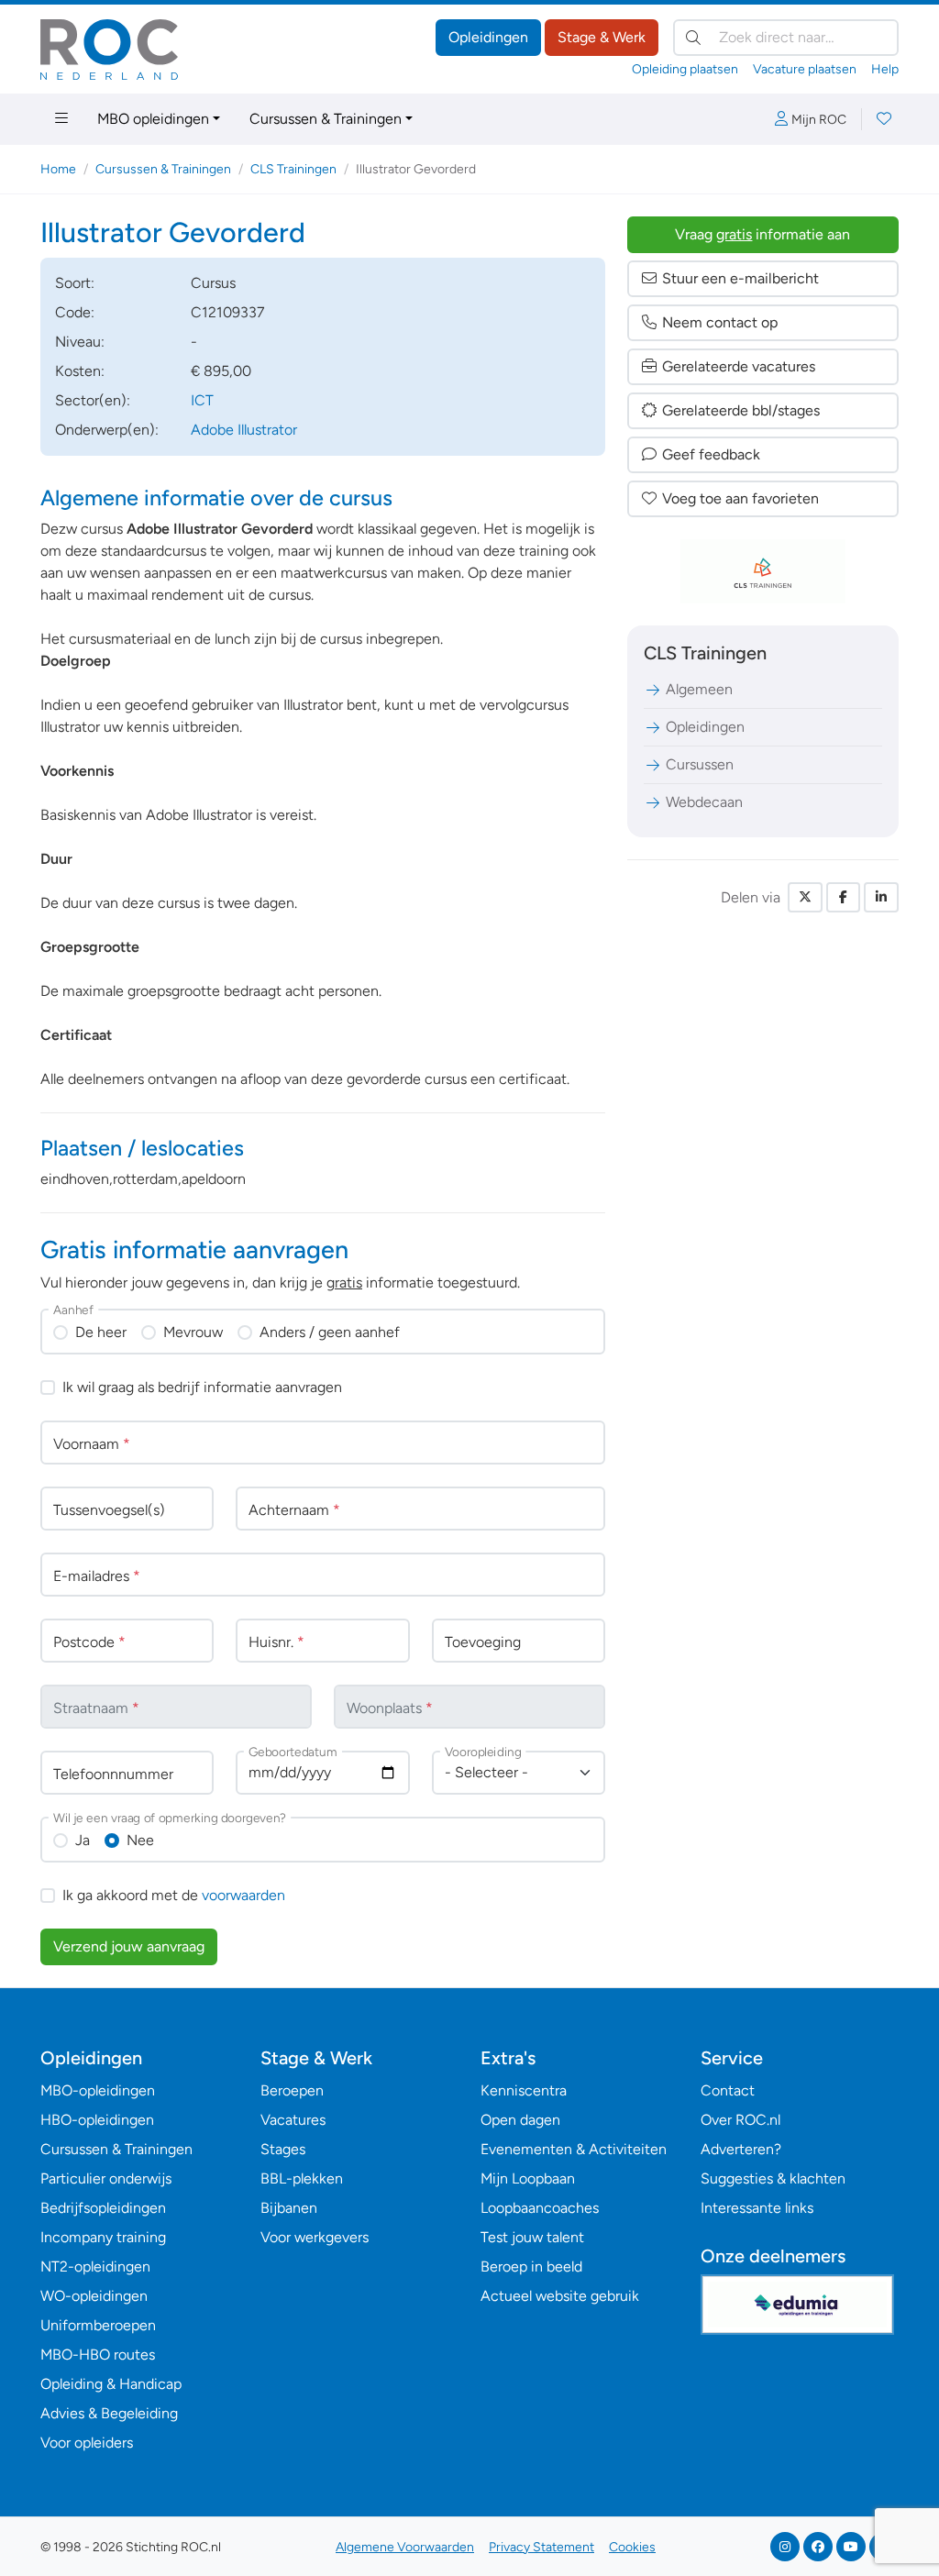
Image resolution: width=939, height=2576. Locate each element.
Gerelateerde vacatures (739, 366)
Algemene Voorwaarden (405, 2547)
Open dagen (520, 2120)
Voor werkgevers (315, 2237)
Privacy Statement (541, 2547)
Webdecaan (704, 802)
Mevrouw (193, 1332)
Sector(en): (93, 400)
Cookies (632, 2547)
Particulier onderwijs (106, 2178)
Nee (140, 1840)
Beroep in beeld (531, 2266)
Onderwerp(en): (107, 430)
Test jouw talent (532, 2237)
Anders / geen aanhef (330, 1332)
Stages (283, 2149)
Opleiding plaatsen (685, 69)
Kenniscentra (524, 2090)
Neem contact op (720, 322)
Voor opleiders (87, 2443)
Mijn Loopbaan (528, 2178)
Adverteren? (741, 2149)
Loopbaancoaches (540, 2208)
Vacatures (293, 2120)
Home (58, 169)
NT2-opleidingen (95, 2266)
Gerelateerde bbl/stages (741, 410)
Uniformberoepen (98, 2325)
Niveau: (80, 342)
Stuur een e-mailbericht (740, 278)
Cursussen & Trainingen (326, 119)
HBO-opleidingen (97, 2120)
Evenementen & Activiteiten (574, 2149)
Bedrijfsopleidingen (103, 2208)
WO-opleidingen (94, 2296)
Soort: (75, 283)
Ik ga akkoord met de (174, 1895)
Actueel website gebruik (560, 2296)
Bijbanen (289, 2208)
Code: (75, 312)
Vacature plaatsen (805, 69)
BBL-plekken (302, 2178)
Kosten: (80, 371)
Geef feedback (711, 454)
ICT (202, 400)
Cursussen (700, 764)
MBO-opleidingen (98, 2090)
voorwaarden (243, 1895)
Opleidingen (488, 37)
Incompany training (103, 2237)
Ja (83, 1840)
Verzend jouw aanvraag (129, 1946)
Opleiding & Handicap (111, 2384)
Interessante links (757, 2208)
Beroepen (292, 2090)
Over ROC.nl (740, 2120)
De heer (101, 1332)
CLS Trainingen (293, 169)
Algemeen (699, 689)
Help (885, 69)
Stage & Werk (602, 37)
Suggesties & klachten (773, 2178)
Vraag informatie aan (762, 234)
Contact (728, 2090)
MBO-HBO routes (98, 2355)
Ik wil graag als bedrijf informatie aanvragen (202, 1387)
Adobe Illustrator (244, 430)
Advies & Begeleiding (109, 2413)
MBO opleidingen (153, 119)
